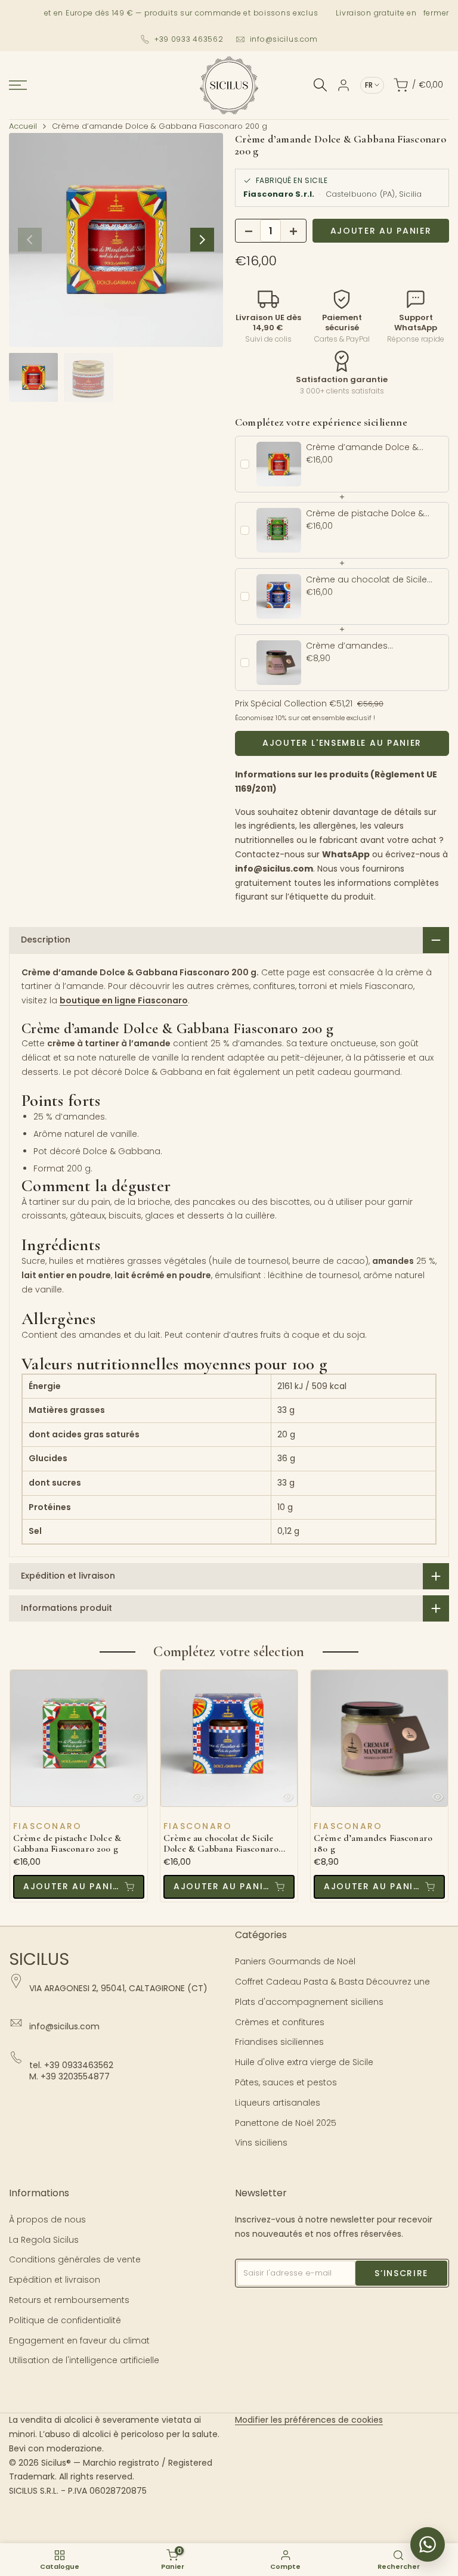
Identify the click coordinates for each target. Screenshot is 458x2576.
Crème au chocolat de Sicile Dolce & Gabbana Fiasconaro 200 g (221, 1844)
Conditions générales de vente (75, 2259)
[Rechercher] (320, 85)
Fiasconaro (47, 1826)
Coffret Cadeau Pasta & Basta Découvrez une (332, 1982)
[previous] (30, 240)
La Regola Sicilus (44, 2240)
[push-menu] (18, 85)
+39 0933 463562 (189, 39)
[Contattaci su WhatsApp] (428, 2544)
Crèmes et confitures (280, 2022)
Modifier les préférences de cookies (309, 2420)
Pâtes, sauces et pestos (286, 2082)
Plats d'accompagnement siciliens (309, 2002)
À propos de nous (47, 2219)
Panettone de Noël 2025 (286, 2123)
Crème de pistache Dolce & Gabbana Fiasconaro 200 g (67, 1844)
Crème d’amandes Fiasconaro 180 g (373, 1844)
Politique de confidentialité (65, 2320)
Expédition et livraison (55, 2280)
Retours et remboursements (69, 2300)
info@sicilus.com (284, 39)
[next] (202, 240)
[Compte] (343, 85)
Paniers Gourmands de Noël (295, 1961)
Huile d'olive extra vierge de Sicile (304, 2062)
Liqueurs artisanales (278, 2103)
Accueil (23, 126)
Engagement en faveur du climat (79, 2341)
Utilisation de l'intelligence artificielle (84, 2360)
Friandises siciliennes (279, 2042)
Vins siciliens (261, 2143)
